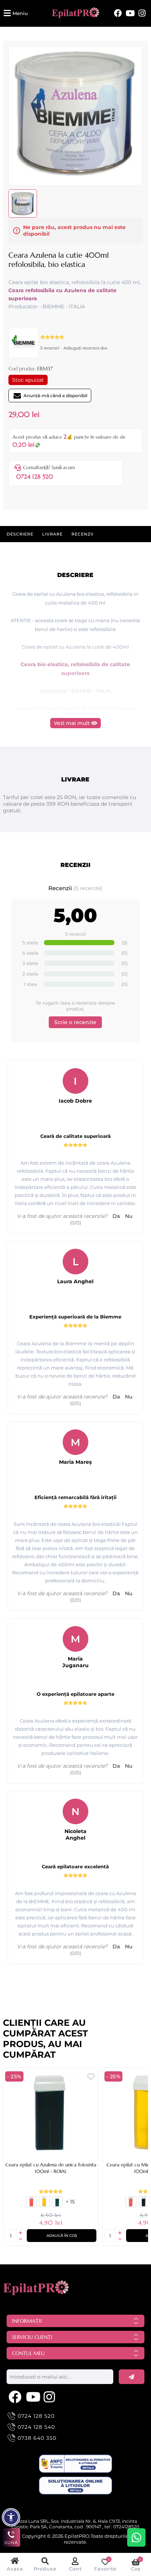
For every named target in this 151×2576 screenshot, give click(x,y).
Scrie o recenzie (75, 1022)
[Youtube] (130, 13)
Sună (11, 2543)
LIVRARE (52, 534)
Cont (75, 2569)
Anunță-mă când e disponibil (55, 396)
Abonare (132, 2377)
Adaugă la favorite (91, 2077)
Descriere (20, 534)
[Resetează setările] (11, 2517)
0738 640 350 (37, 2438)
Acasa (15, 2569)
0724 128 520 (35, 476)
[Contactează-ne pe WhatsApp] (136, 2537)
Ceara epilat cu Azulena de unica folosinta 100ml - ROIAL (51, 2168)
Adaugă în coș (62, 2236)
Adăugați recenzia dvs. (86, 348)
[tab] (20, 534)
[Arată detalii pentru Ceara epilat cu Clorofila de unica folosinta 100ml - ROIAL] (57, 2205)
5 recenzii (50, 348)
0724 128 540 (36, 2427)
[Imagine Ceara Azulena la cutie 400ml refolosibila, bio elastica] (75, 175)
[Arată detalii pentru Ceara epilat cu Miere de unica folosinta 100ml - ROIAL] (44, 2205)
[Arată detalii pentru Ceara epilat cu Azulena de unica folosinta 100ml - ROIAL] (51, 2113)
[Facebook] (118, 13)
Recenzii (82, 534)
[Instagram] (142, 13)
